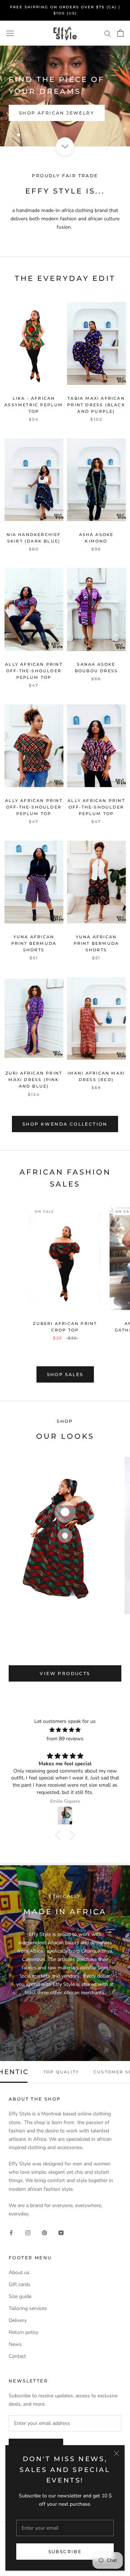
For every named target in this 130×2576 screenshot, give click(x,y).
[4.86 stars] (65, 1730)
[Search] (108, 33)
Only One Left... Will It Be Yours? (65, 110)
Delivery (18, 2320)
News (15, 2344)
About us (19, 2272)
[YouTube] (61, 2233)
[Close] (116, 2453)
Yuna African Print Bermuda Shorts (34, 943)
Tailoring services (28, 2308)
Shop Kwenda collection (65, 1124)
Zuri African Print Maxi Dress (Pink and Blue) (34, 1080)
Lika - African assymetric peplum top (34, 405)
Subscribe (65, 2552)
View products (65, 1673)
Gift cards (19, 2284)
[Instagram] (28, 2233)
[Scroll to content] (65, 146)
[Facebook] (11, 2233)
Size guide (20, 2296)
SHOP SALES (65, 1374)
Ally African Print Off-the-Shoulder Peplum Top (34, 671)
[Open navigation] (10, 33)
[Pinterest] (44, 2233)
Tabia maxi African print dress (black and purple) (96, 405)
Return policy (23, 2332)
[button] (60, 1835)
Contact (17, 2356)
